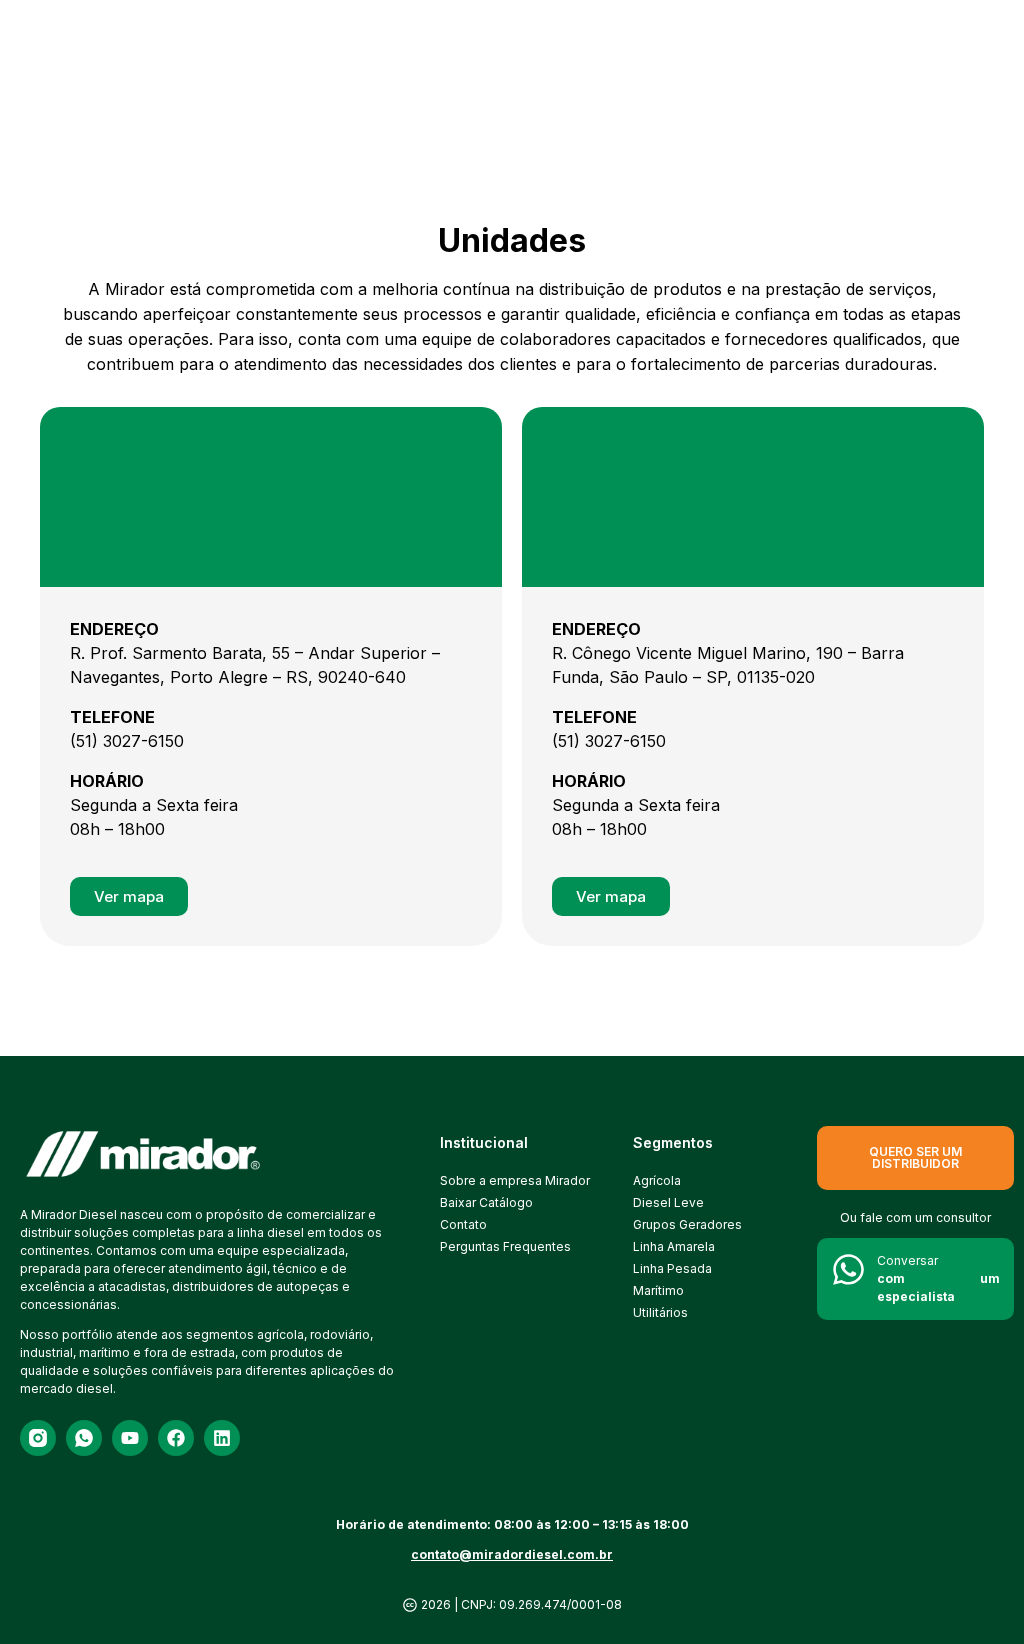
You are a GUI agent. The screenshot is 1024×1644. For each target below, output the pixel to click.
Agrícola (657, 1180)
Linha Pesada (672, 1268)
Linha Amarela (674, 1246)
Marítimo (658, 1290)
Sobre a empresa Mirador (501, 1180)
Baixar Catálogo (486, 1202)
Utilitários (660, 1312)
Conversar (938, 1278)
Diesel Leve (668, 1202)
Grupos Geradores (687, 1224)
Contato (463, 1224)
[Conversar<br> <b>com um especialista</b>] (848, 1269)
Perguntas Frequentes (501, 1246)
